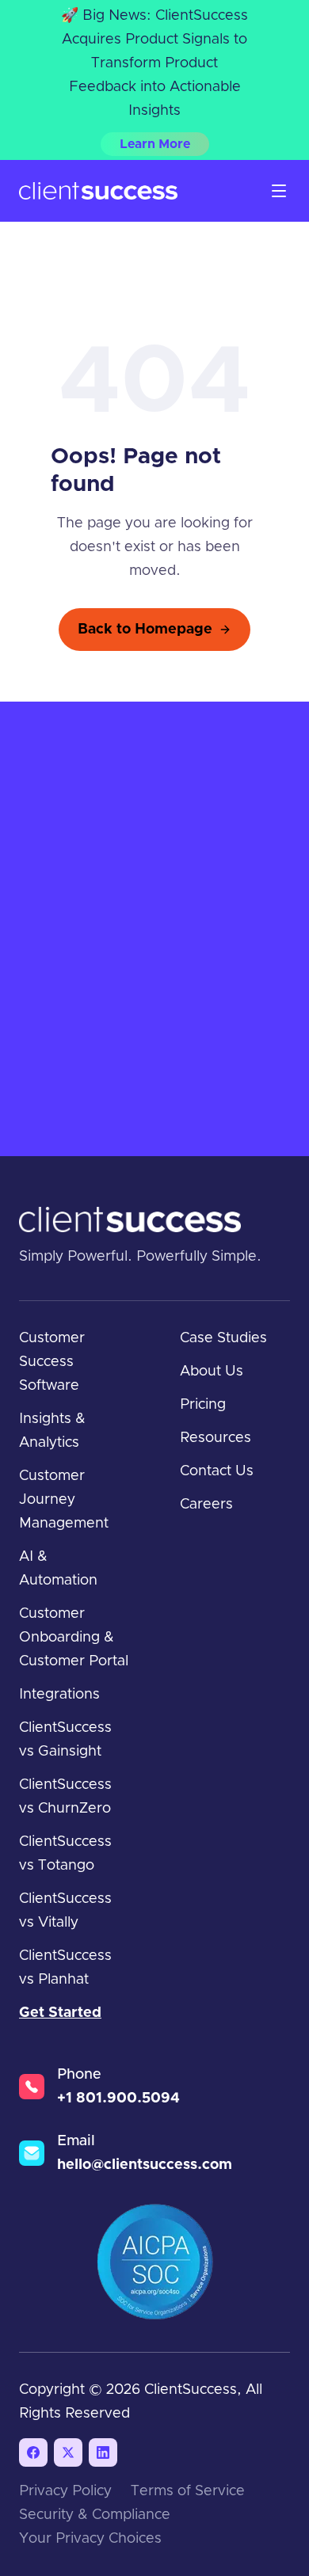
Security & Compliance (95, 2515)
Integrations (59, 1695)
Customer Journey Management (64, 1500)
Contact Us (217, 1471)
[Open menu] (279, 191)
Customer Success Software (52, 1362)
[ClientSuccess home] (98, 191)
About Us (212, 1372)
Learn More (155, 144)
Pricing (203, 1405)
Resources (216, 1438)
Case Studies (223, 1338)
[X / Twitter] (68, 2452)
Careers (206, 1505)
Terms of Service (188, 2491)
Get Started (60, 2013)
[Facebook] (33, 2452)
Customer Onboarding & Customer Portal (74, 1638)
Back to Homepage (145, 630)
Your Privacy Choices (90, 2539)
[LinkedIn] (103, 2452)
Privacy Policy (65, 2491)
